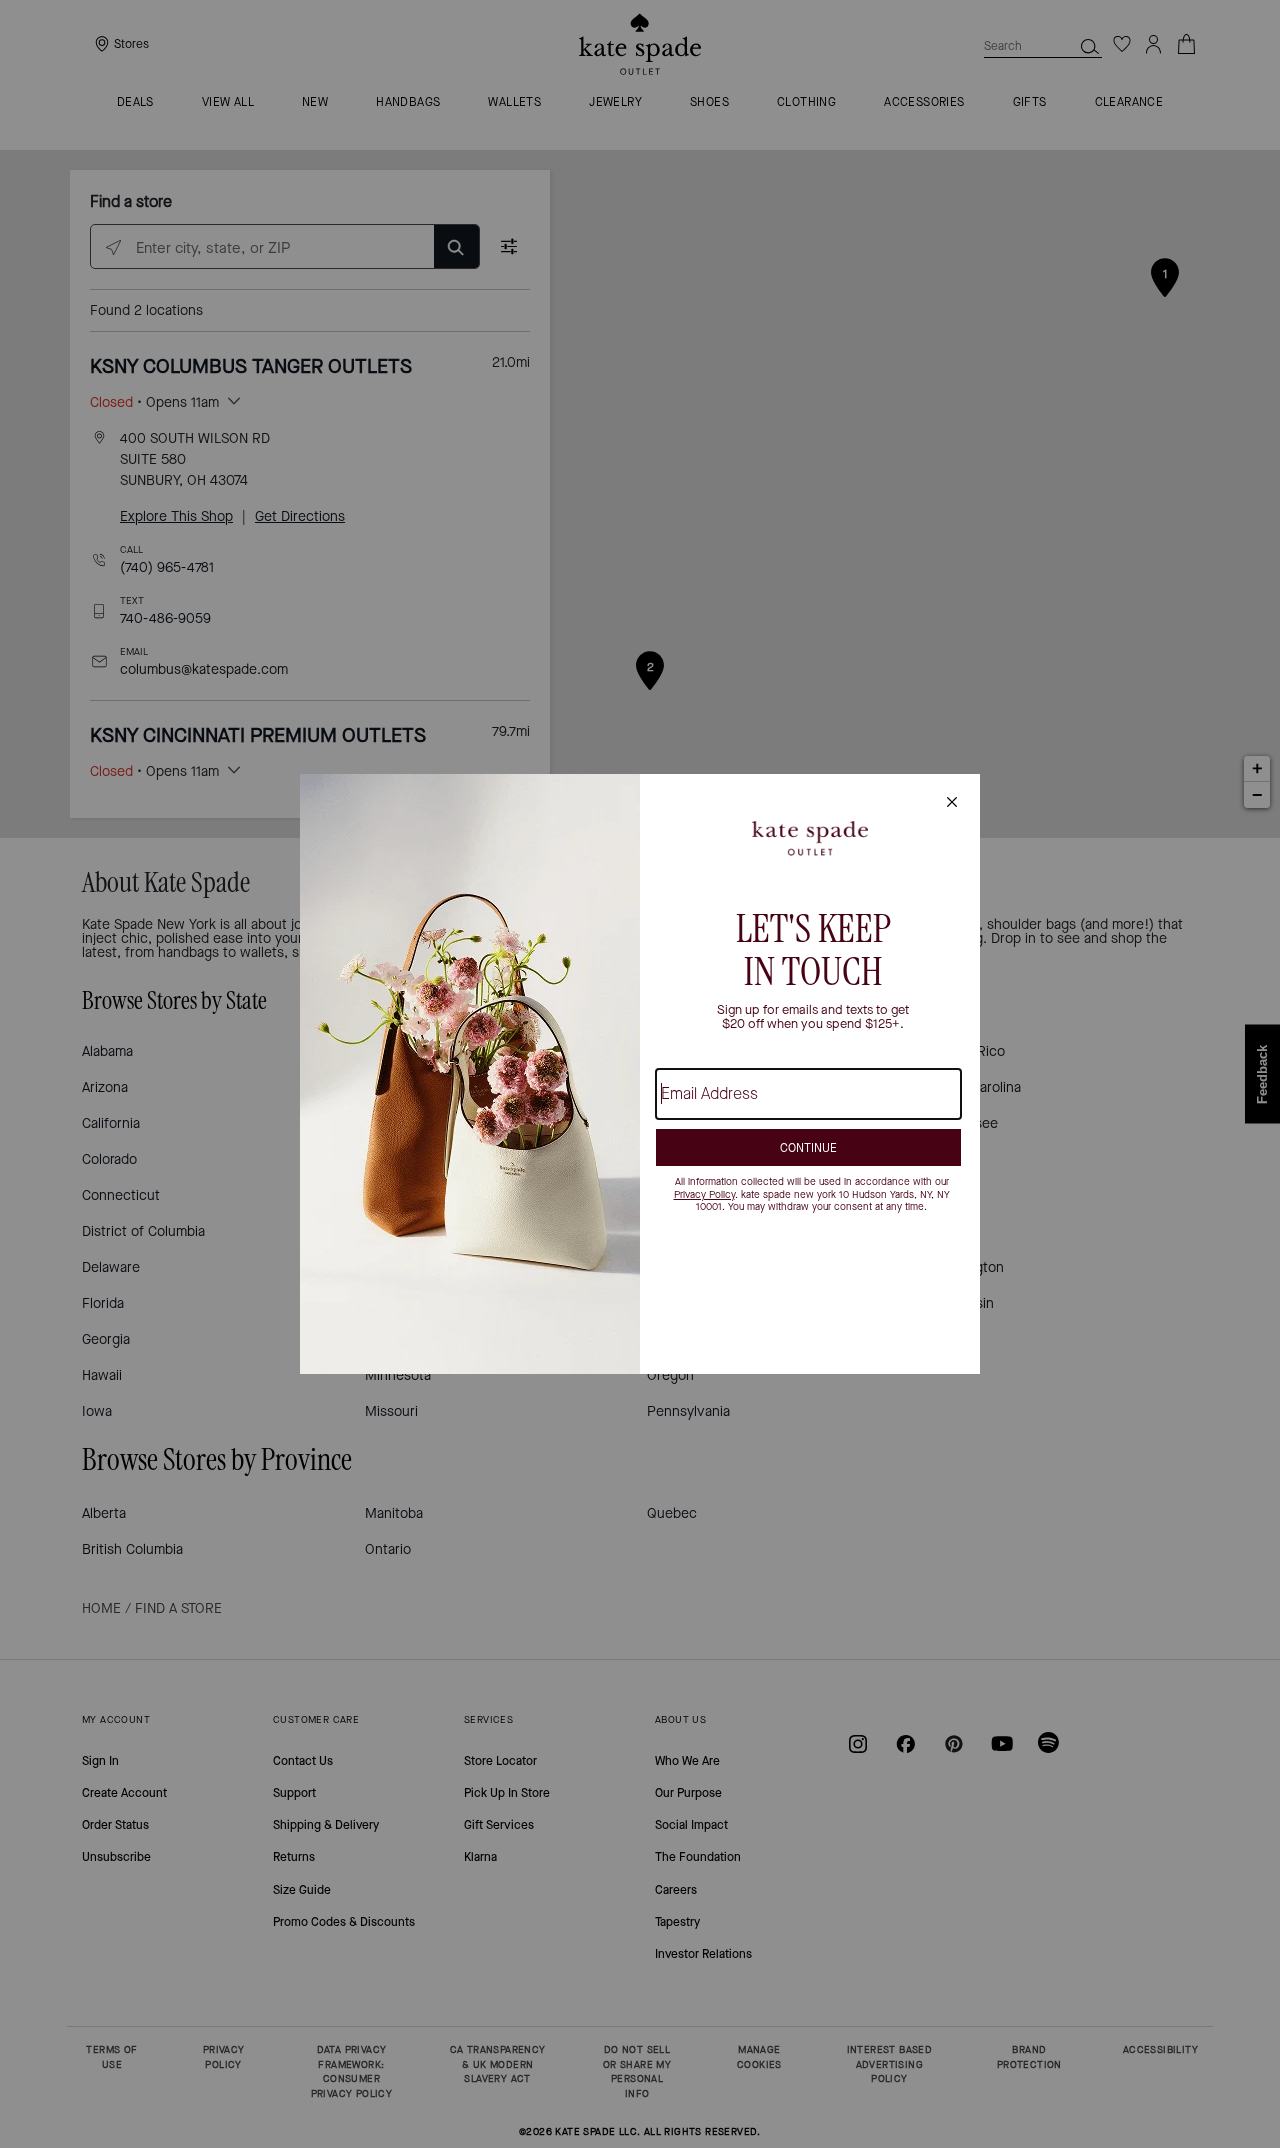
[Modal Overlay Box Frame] (640, 1074)
